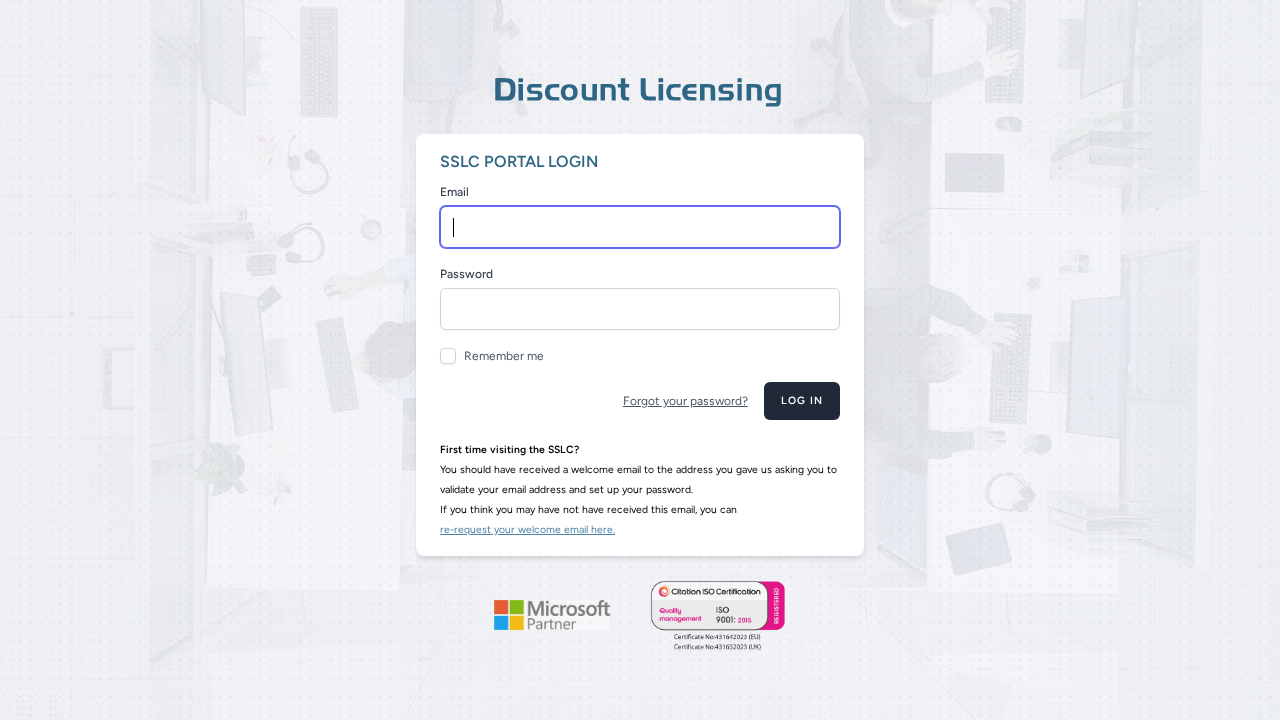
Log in (802, 400)
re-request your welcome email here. (527, 529)
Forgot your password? (685, 401)
